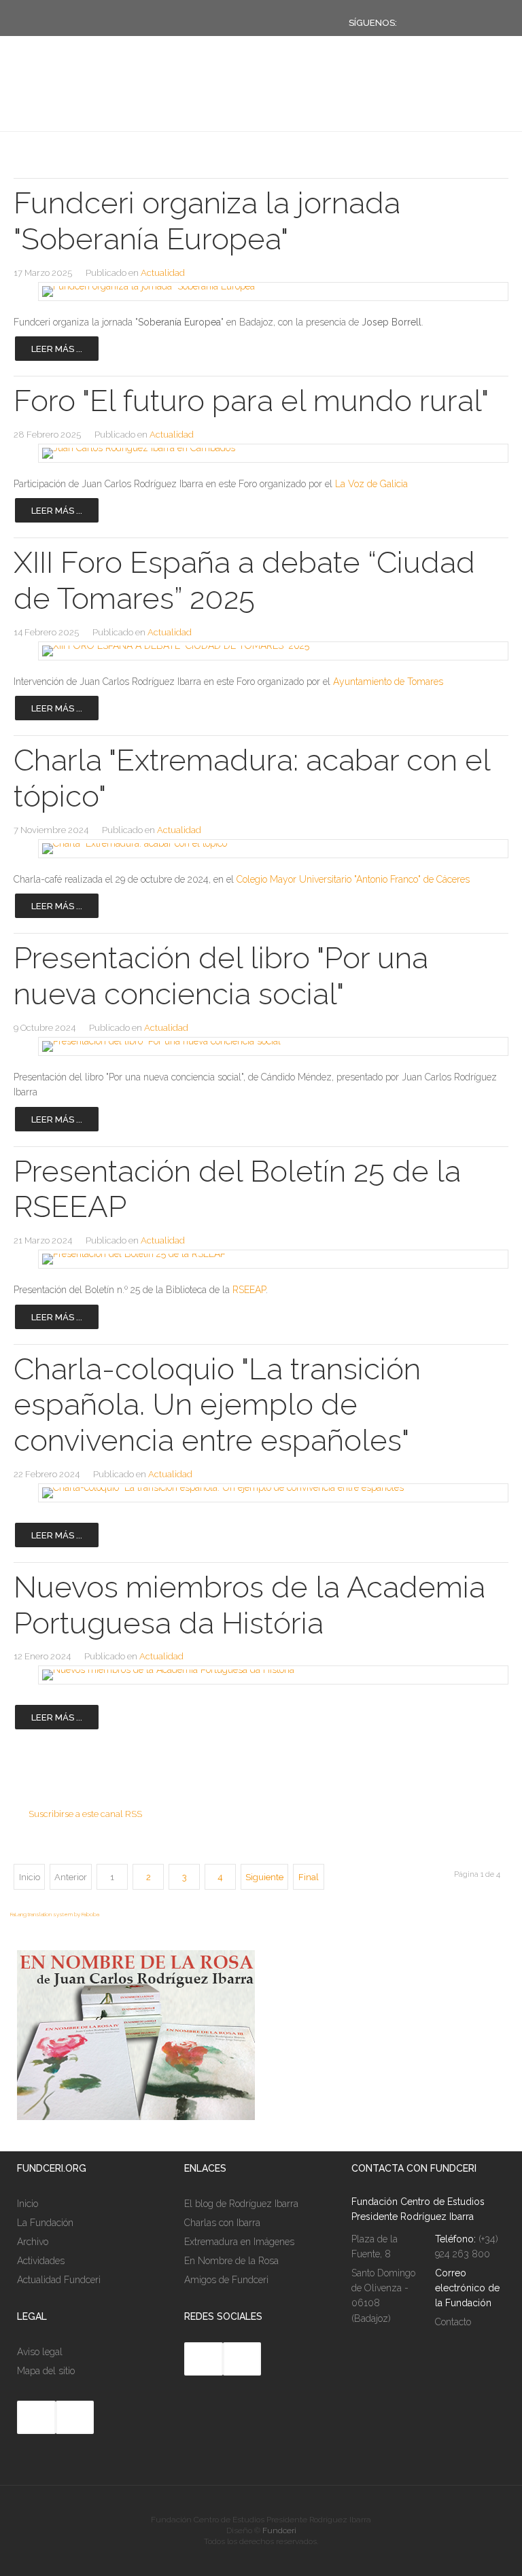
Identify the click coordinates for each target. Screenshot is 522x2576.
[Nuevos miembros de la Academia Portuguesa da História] (261, 1675)
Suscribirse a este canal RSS (85, 1814)
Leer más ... (57, 349)
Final (309, 1877)
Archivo (33, 2242)
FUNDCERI (84, 104)
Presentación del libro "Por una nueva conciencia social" (221, 976)
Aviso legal (40, 2352)
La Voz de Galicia (371, 484)
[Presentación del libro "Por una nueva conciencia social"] (261, 1046)
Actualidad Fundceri (59, 2280)
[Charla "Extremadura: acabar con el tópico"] (261, 849)
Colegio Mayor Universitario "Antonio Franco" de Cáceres (353, 879)
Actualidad (163, 273)
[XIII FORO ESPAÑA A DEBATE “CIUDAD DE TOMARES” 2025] (261, 651)
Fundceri (279, 2530)
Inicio (28, 2204)
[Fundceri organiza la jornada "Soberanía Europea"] (261, 292)
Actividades (41, 2261)
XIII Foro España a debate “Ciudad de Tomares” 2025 (244, 580)
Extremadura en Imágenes (239, 2242)
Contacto (453, 2322)
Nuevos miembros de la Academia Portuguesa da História (249, 1605)
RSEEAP (249, 1290)
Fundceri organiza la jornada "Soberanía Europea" (207, 221)
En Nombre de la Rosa (231, 2261)
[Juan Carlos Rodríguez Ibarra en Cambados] (261, 453)
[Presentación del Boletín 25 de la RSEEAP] (261, 1259)
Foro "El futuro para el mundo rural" (251, 401)
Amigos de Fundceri (226, 2280)
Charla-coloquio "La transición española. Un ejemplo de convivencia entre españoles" (217, 1405)
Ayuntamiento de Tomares (388, 682)
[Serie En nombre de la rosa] (136, 2117)
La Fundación (45, 2223)
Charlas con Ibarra (222, 2223)
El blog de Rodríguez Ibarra (241, 2204)
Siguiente (264, 1877)
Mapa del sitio (46, 2371)
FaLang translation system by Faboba (55, 1914)
